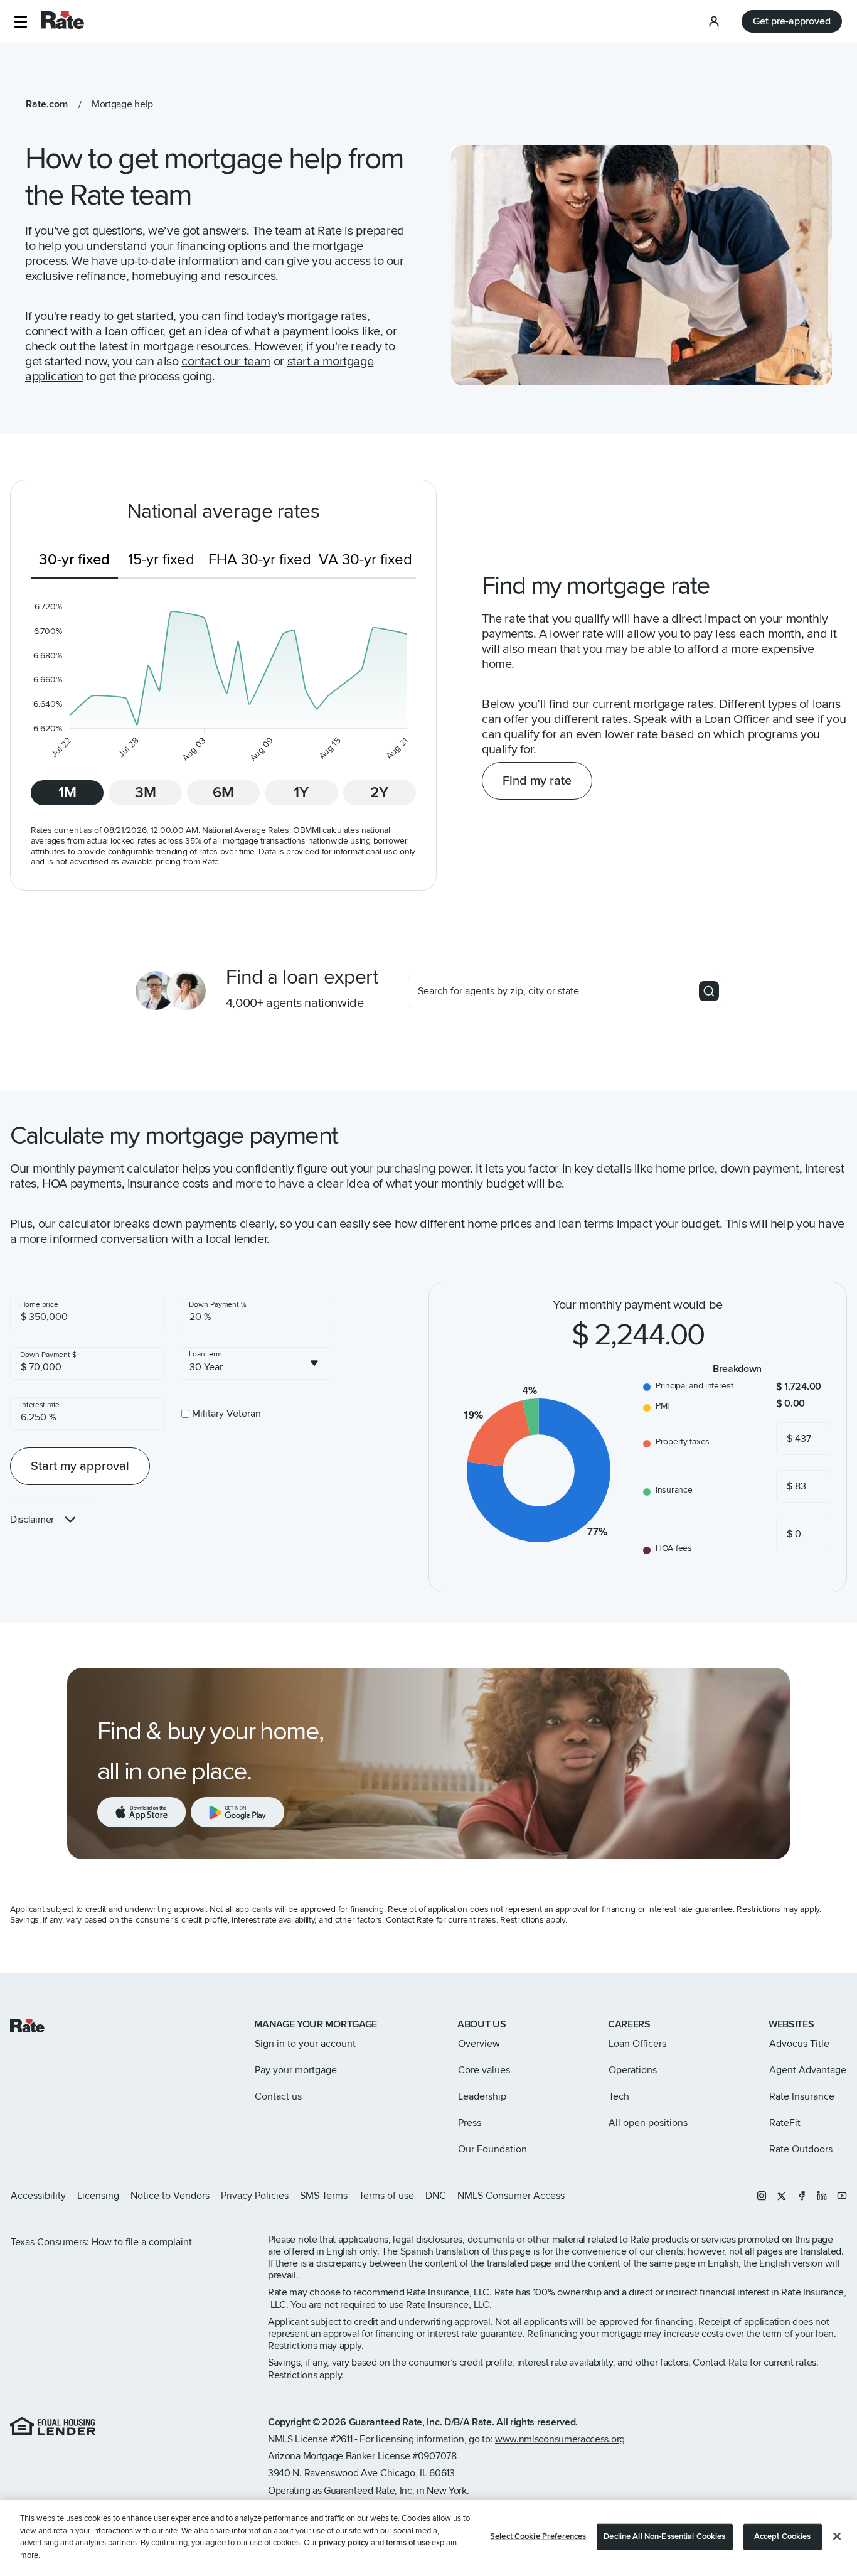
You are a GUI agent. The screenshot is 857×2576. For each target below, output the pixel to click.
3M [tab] (146, 792)
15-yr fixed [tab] (161, 560)
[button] (20, 22)
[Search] (709, 991)
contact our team (226, 362)
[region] (428, 2538)
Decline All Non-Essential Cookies (664, 2536)
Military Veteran (226, 1414)
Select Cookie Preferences (538, 2536)
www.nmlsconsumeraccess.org (560, 2439)
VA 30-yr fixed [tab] (365, 560)
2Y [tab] (379, 792)
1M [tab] (67, 792)
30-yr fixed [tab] (74, 560)
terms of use (408, 2543)
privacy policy (344, 2543)
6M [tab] (223, 792)
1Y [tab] (301, 792)
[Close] (837, 2536)
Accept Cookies (783, 2536)
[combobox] (256, 1363)
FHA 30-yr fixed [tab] (260, 560)
